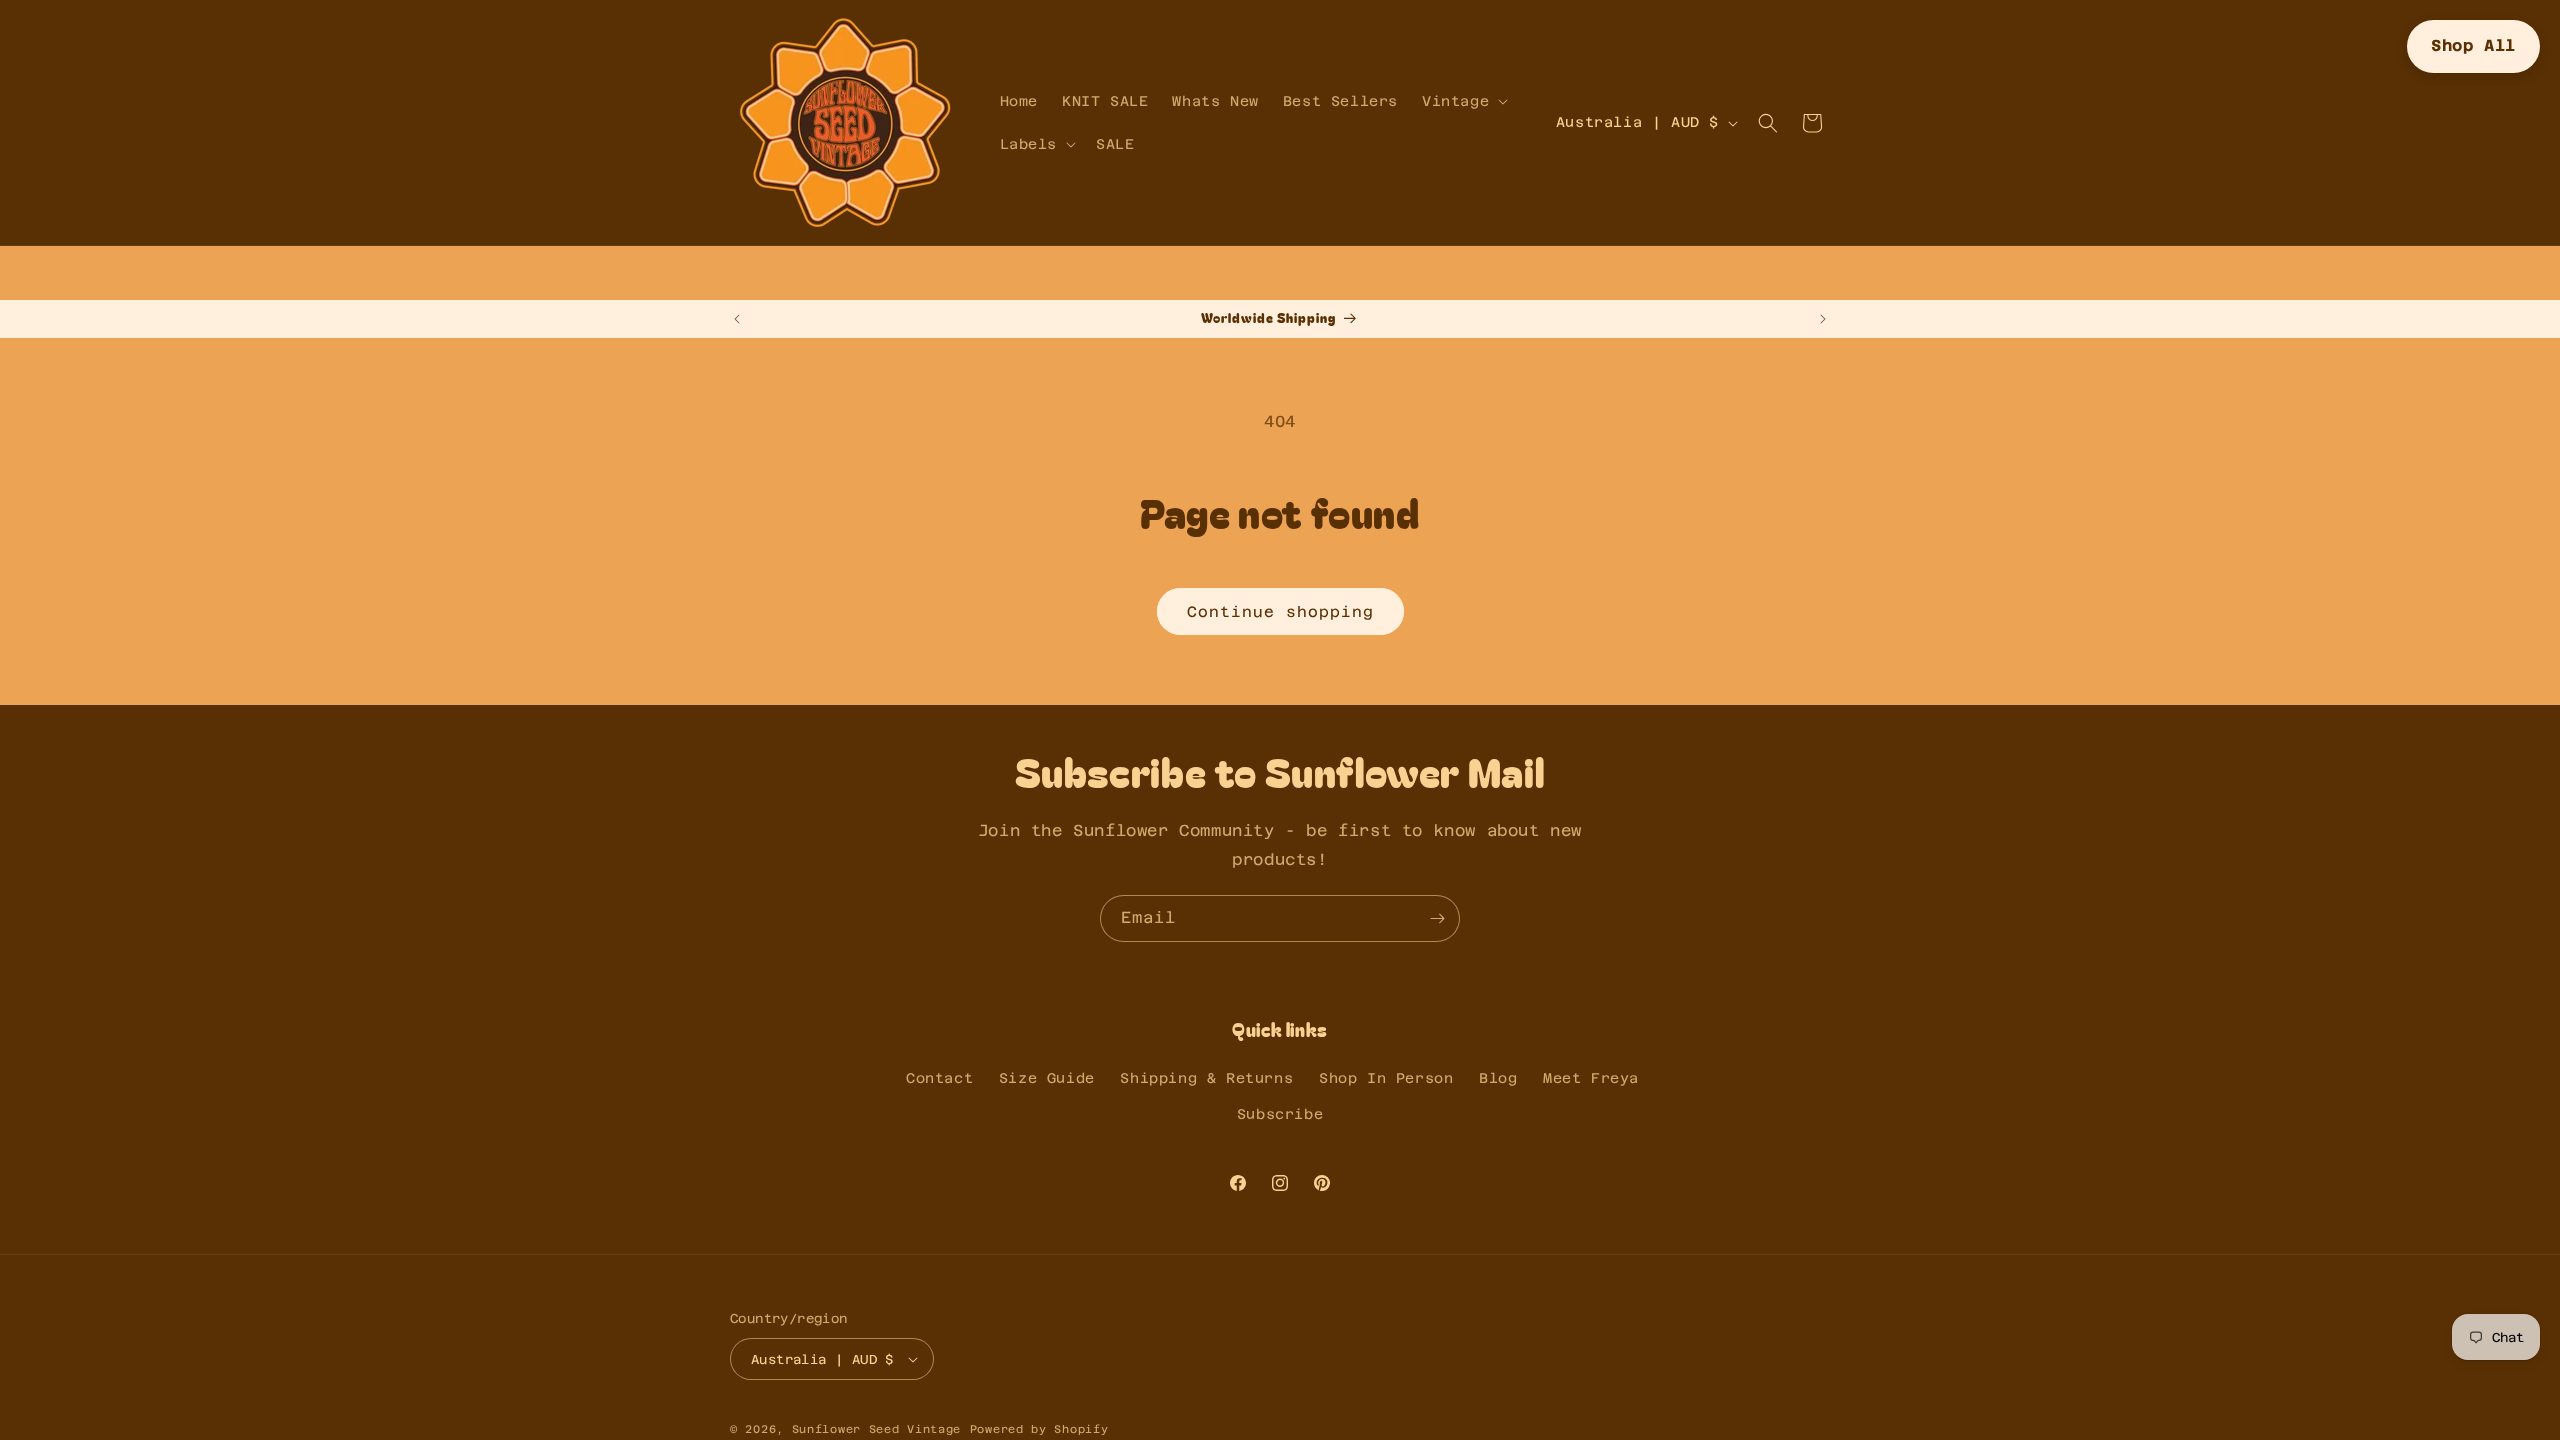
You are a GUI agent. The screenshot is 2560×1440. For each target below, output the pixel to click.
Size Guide (1047, 1078)
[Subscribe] (1437, 918)
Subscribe (1280, 1114)
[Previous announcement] (737, 319)
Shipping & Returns (1206, 1078)
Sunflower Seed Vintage (876, 1429)
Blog (1498, 1078)
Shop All (2473, 45)
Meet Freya (1591, 1078)
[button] (1463, 101)
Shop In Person (1386, 1078)
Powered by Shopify (1039, 1429)
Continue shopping (1280, 611)
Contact (939, 1078)
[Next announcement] (1823, 319)
